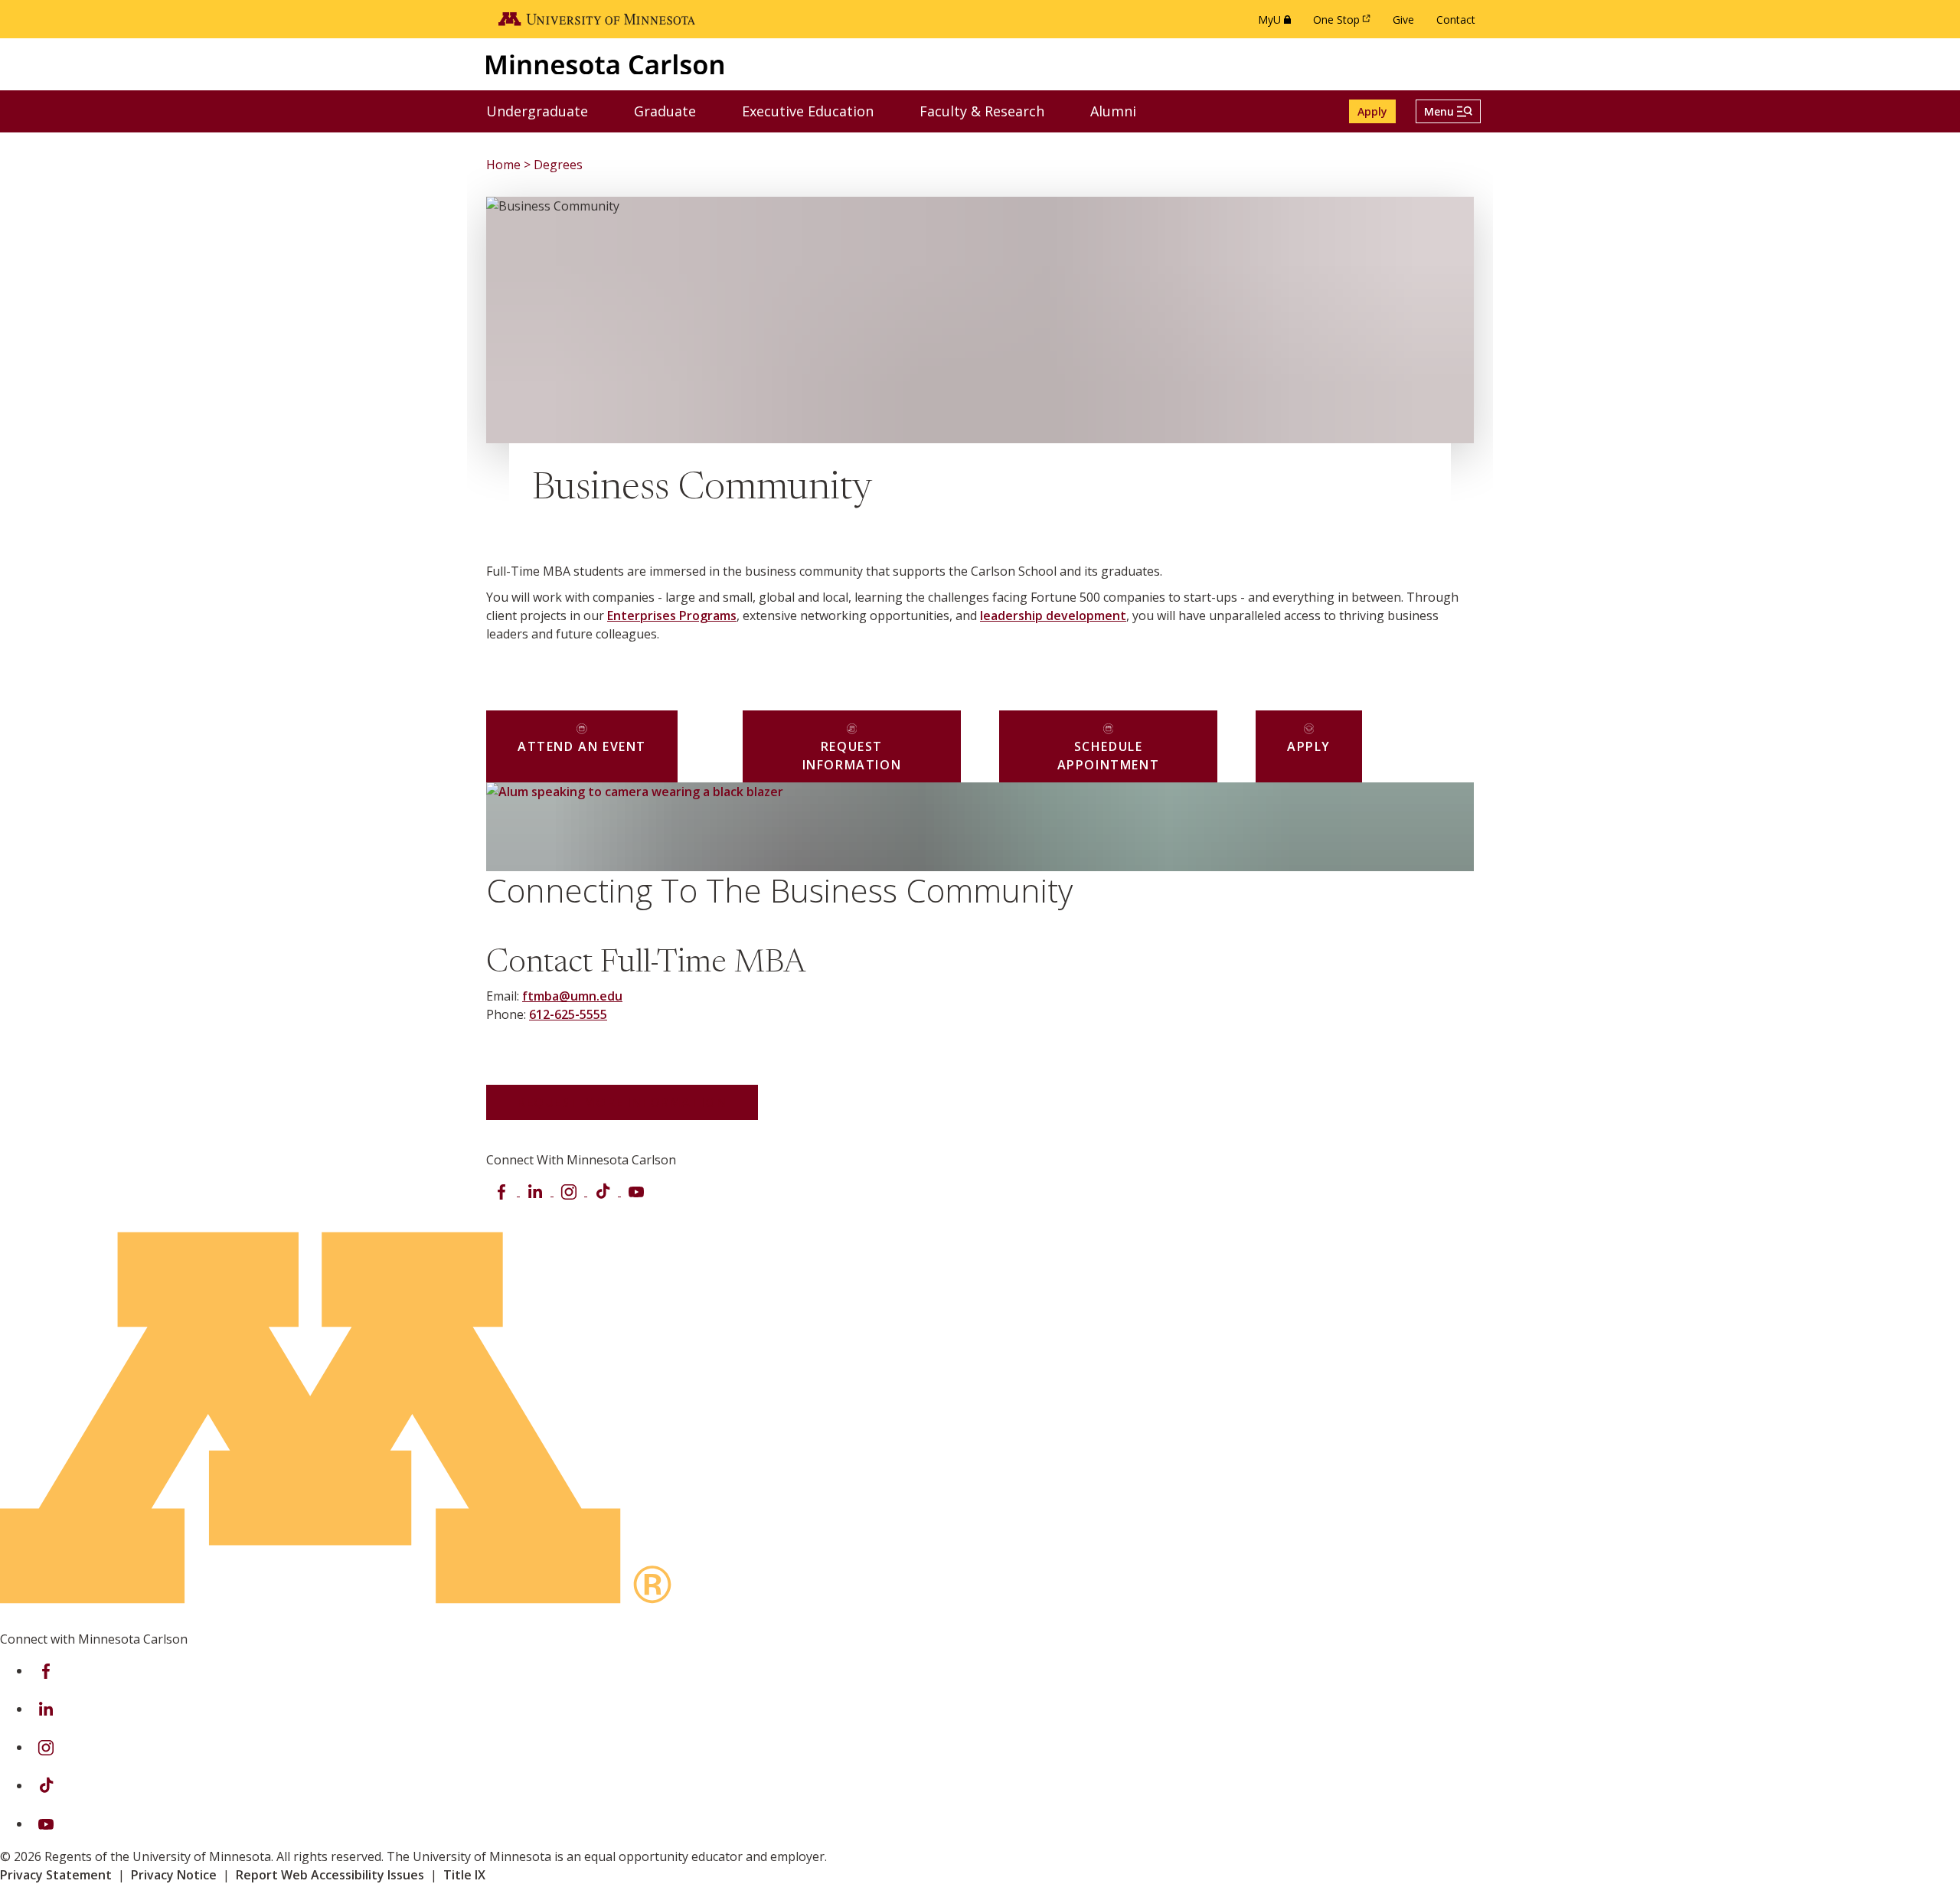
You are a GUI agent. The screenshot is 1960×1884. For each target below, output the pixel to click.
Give (1403, 20)
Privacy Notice (174, 1875)
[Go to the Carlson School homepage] (605, 64)
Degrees (558, 165)
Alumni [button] (1123, 111)
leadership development (1053, 615)
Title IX (464, 1875)
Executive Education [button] (817, 111)
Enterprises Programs (672, 615)
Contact (1456, 20)
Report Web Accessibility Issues (330, 1875)
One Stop (1344, 23)
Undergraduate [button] (547, 111)
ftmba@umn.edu (572, 996)
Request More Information (622, 1102)
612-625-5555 (568, 1014)
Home (503, 165)
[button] (1448, 111)
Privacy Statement (56, 1875)
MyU (1277, 23)
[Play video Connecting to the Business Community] (531, 826)
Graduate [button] (675, 111)
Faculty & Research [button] (991, 111)
